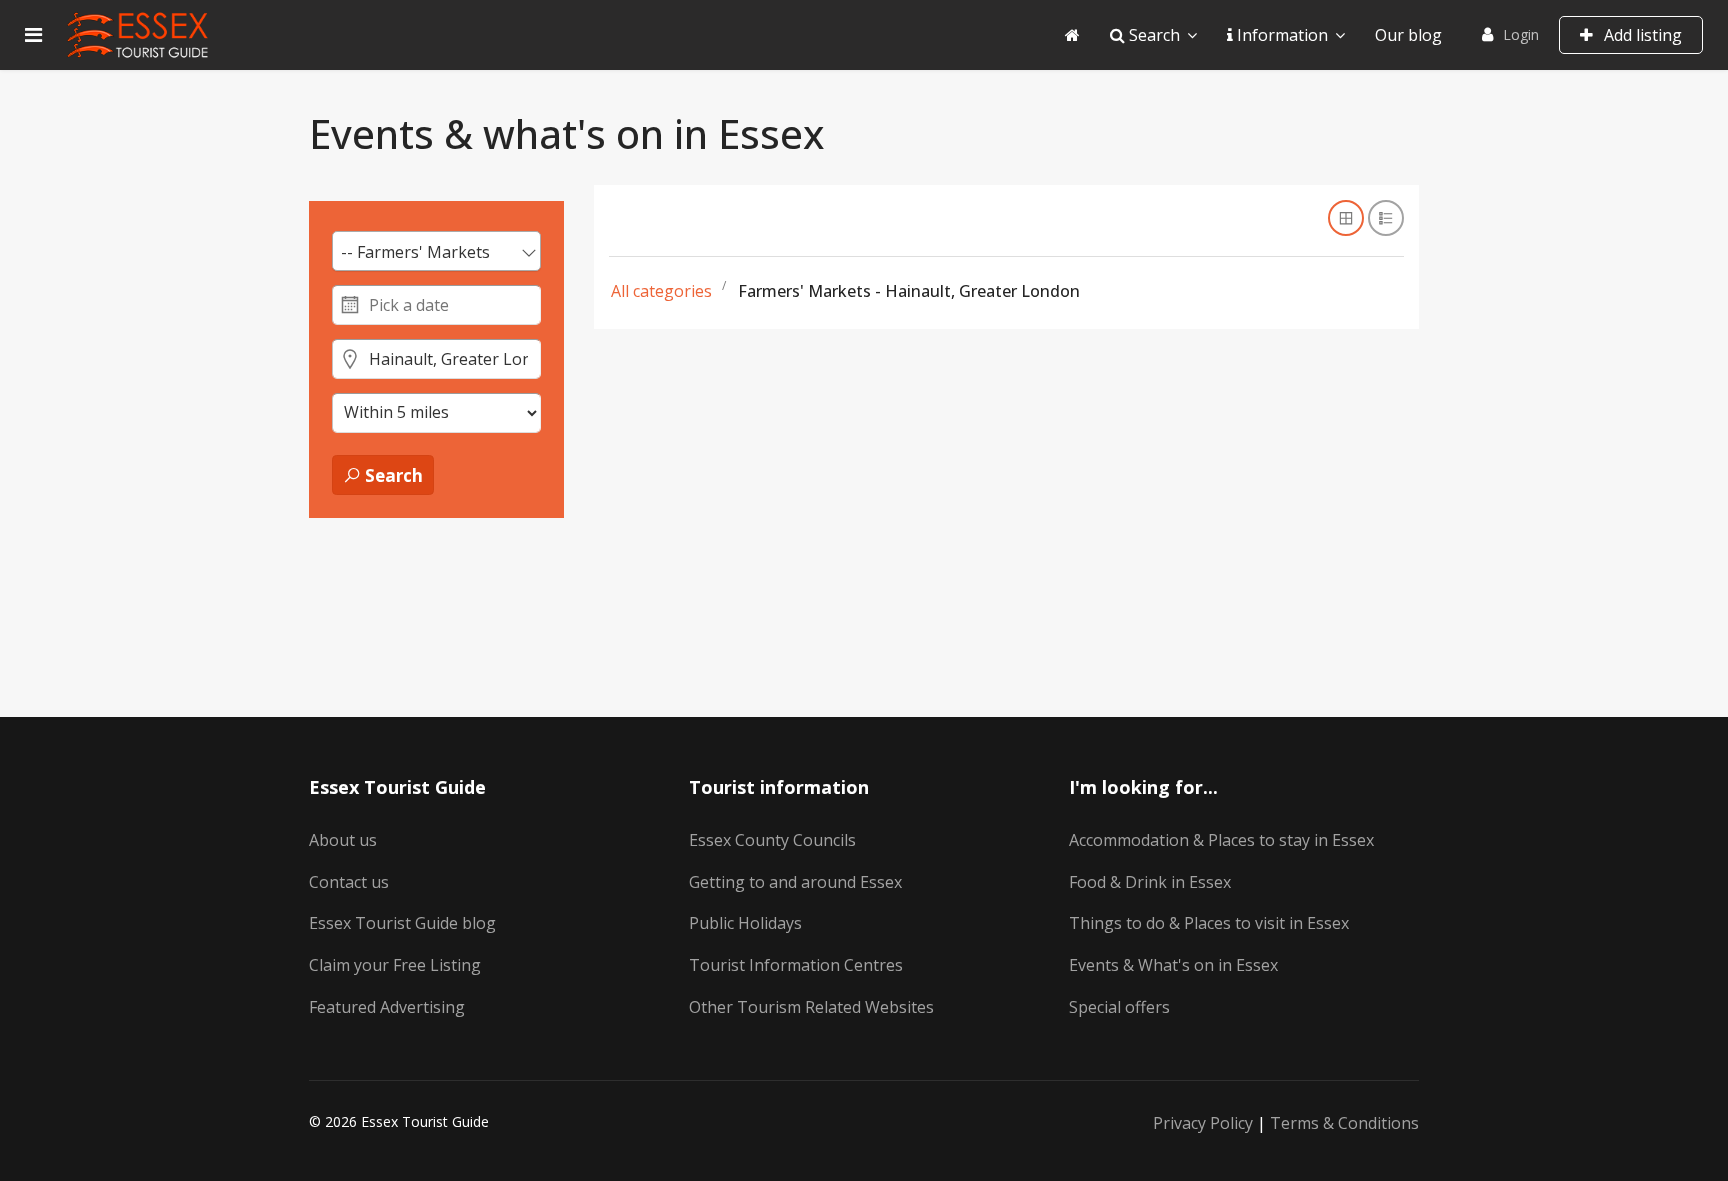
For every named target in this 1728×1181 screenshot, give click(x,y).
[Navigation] (33, 35)
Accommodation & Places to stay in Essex (1221, 840)
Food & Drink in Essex (1150, 882)
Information (1280, 35)
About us (343, 840)
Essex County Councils (772, 840)
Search (1152, 35)
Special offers (1119, 1007)
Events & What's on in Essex (1173, 965)
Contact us (349, 882)
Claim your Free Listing (395, 965)
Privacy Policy (1203, 1123)
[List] (1386, 218)
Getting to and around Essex (795, 882)
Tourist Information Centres (796, 965)
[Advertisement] (1006, 533)
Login (1521, 34)
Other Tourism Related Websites (811, 1007)
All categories (661, 291)
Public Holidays (745, 923)
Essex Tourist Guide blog (402, 923)
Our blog (1408, 35)
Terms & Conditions (1344, 1123)
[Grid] (1346, 218)
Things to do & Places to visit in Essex (1209, 923)
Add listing (1641, 35)
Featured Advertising (387, 1007)
